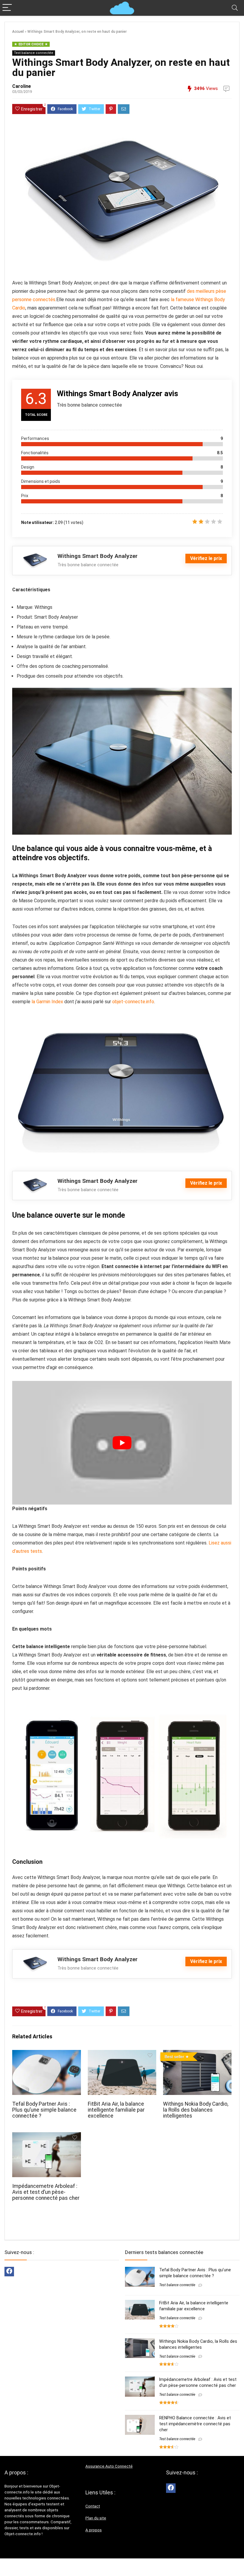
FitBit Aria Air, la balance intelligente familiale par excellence (116, 2110)
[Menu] (7, 8)
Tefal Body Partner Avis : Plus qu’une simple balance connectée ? (44, 2110)
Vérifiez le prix (206, 558)
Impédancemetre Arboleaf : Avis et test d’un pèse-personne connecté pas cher (46, 2192)
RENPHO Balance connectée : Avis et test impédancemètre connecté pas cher (195, 2424)
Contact (93, 2506)
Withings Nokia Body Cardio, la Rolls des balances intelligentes (196, 2110)
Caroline (22, 86)
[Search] (235, 8)
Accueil (18, 32)
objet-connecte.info (133, 1002)
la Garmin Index (47, 1002)
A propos (94, 2530)
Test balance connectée (34, 53)
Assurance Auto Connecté (109, 2466)
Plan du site (96, 2518)
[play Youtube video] (122, 1443)
